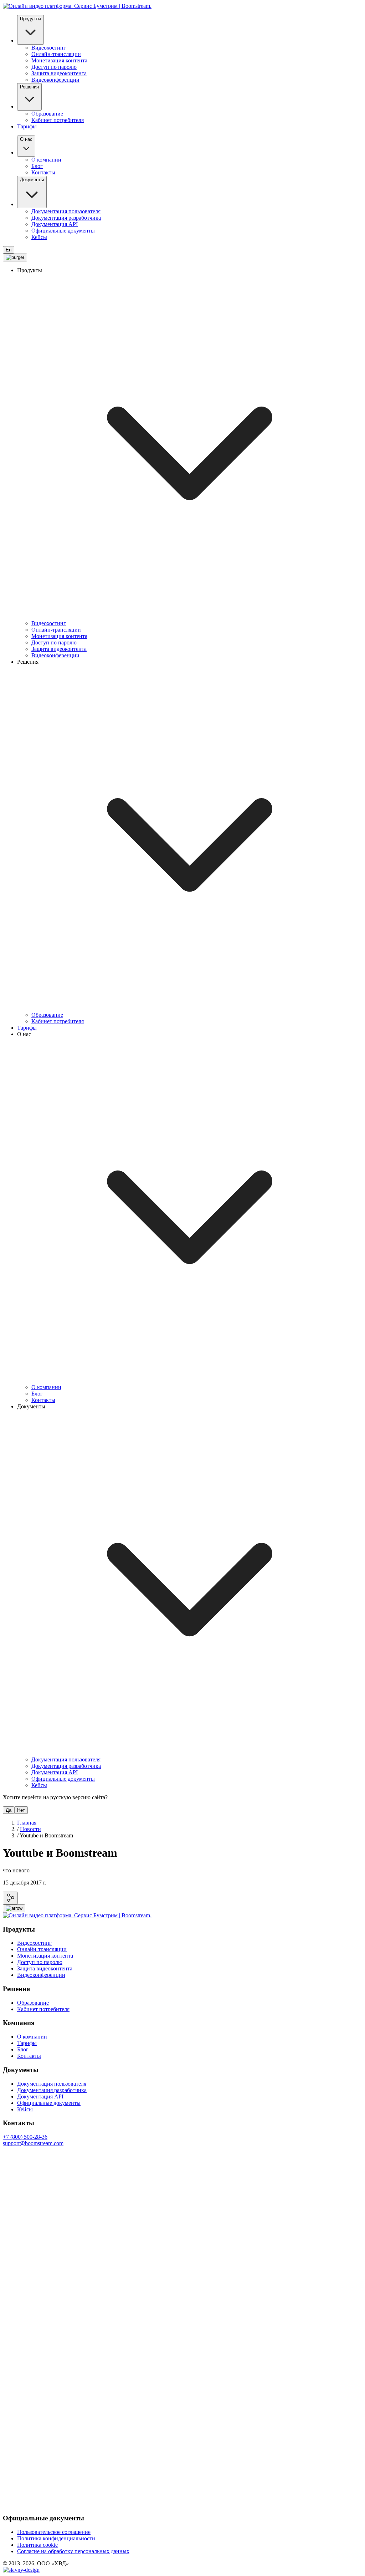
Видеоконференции (55, 80)
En (9, 250)
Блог (37, 166)
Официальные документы (63, 231)
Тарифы (27, 126)
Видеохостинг (49, 48)
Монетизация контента (59, 60)
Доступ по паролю (54, 67)
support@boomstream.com (33, 2143)
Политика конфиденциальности (56, 2538)
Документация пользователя (66, 211)
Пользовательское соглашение (54, 2532)
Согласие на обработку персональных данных (73, 2551)
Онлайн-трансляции (56, 54)
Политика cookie (37, 2545)
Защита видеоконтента (59, 73)
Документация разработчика (66, 218)
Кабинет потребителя (58, 120)
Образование (47, 114)
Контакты (43, 172)
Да (9, 1810)
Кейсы (39, 237)
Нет (21, 1810)
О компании (46, 160)
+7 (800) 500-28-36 (25, 2137)
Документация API (55, 224)
